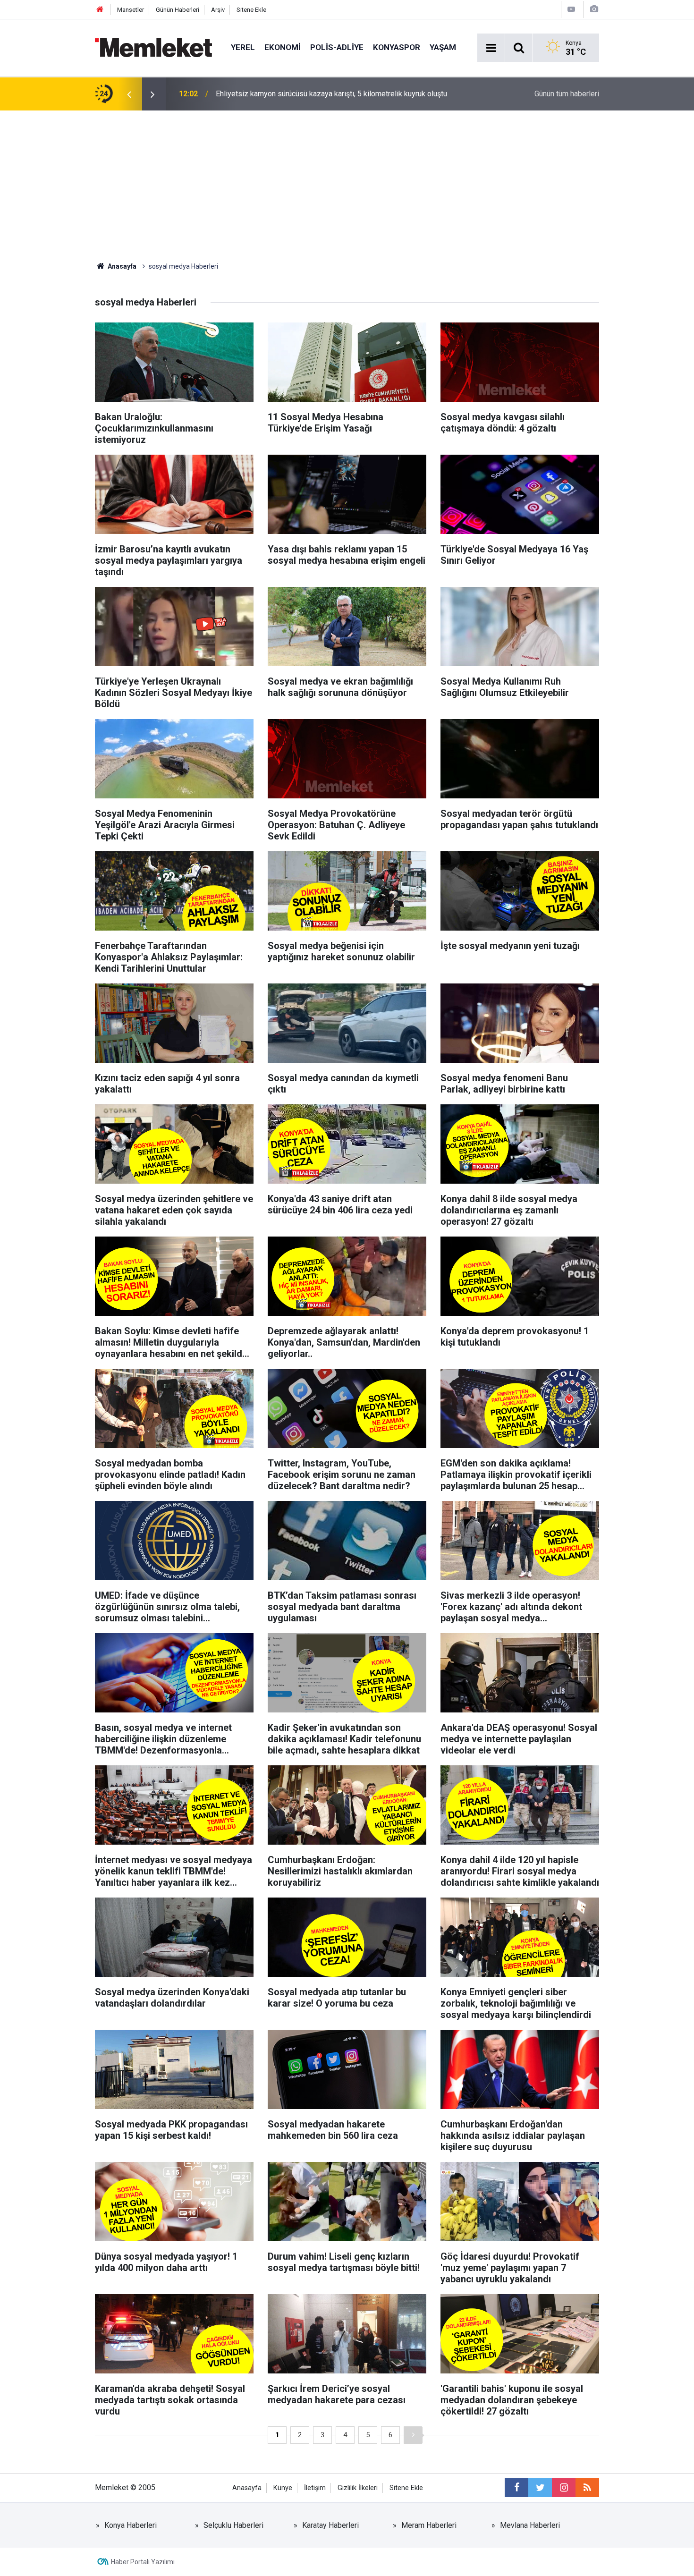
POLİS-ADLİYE (337, 47)
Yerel (243, 47)
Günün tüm (567, 94)
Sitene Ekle (251, 10)
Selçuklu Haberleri (233, 2525)
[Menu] (491, 48)
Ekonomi (283, 47)
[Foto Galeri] (594, 9)
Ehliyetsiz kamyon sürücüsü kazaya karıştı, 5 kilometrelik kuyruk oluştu (331, 94)
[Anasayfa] (100, 10)
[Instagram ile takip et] (564, 2488)
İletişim (315, 2488)
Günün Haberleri (178, 10)
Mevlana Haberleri (530, 2525)
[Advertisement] (347, 181)
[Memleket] (153, 47)
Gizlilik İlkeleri (358, 2488)
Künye (283, 2488)
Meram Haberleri (429, 2525)
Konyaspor (397, 47)
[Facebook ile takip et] (516, 2488)
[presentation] (129, 94)
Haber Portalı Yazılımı (143, 2562)
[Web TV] (571, 9)
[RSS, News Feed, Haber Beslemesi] (587, 2488)
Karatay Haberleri (330, 2525)
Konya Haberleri (131, 2525)
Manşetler (131, 10)
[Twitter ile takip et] (540, 2488)
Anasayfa (247, 2488)
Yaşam (443, 47)
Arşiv (218, 10)
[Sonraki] (413, 2435)
